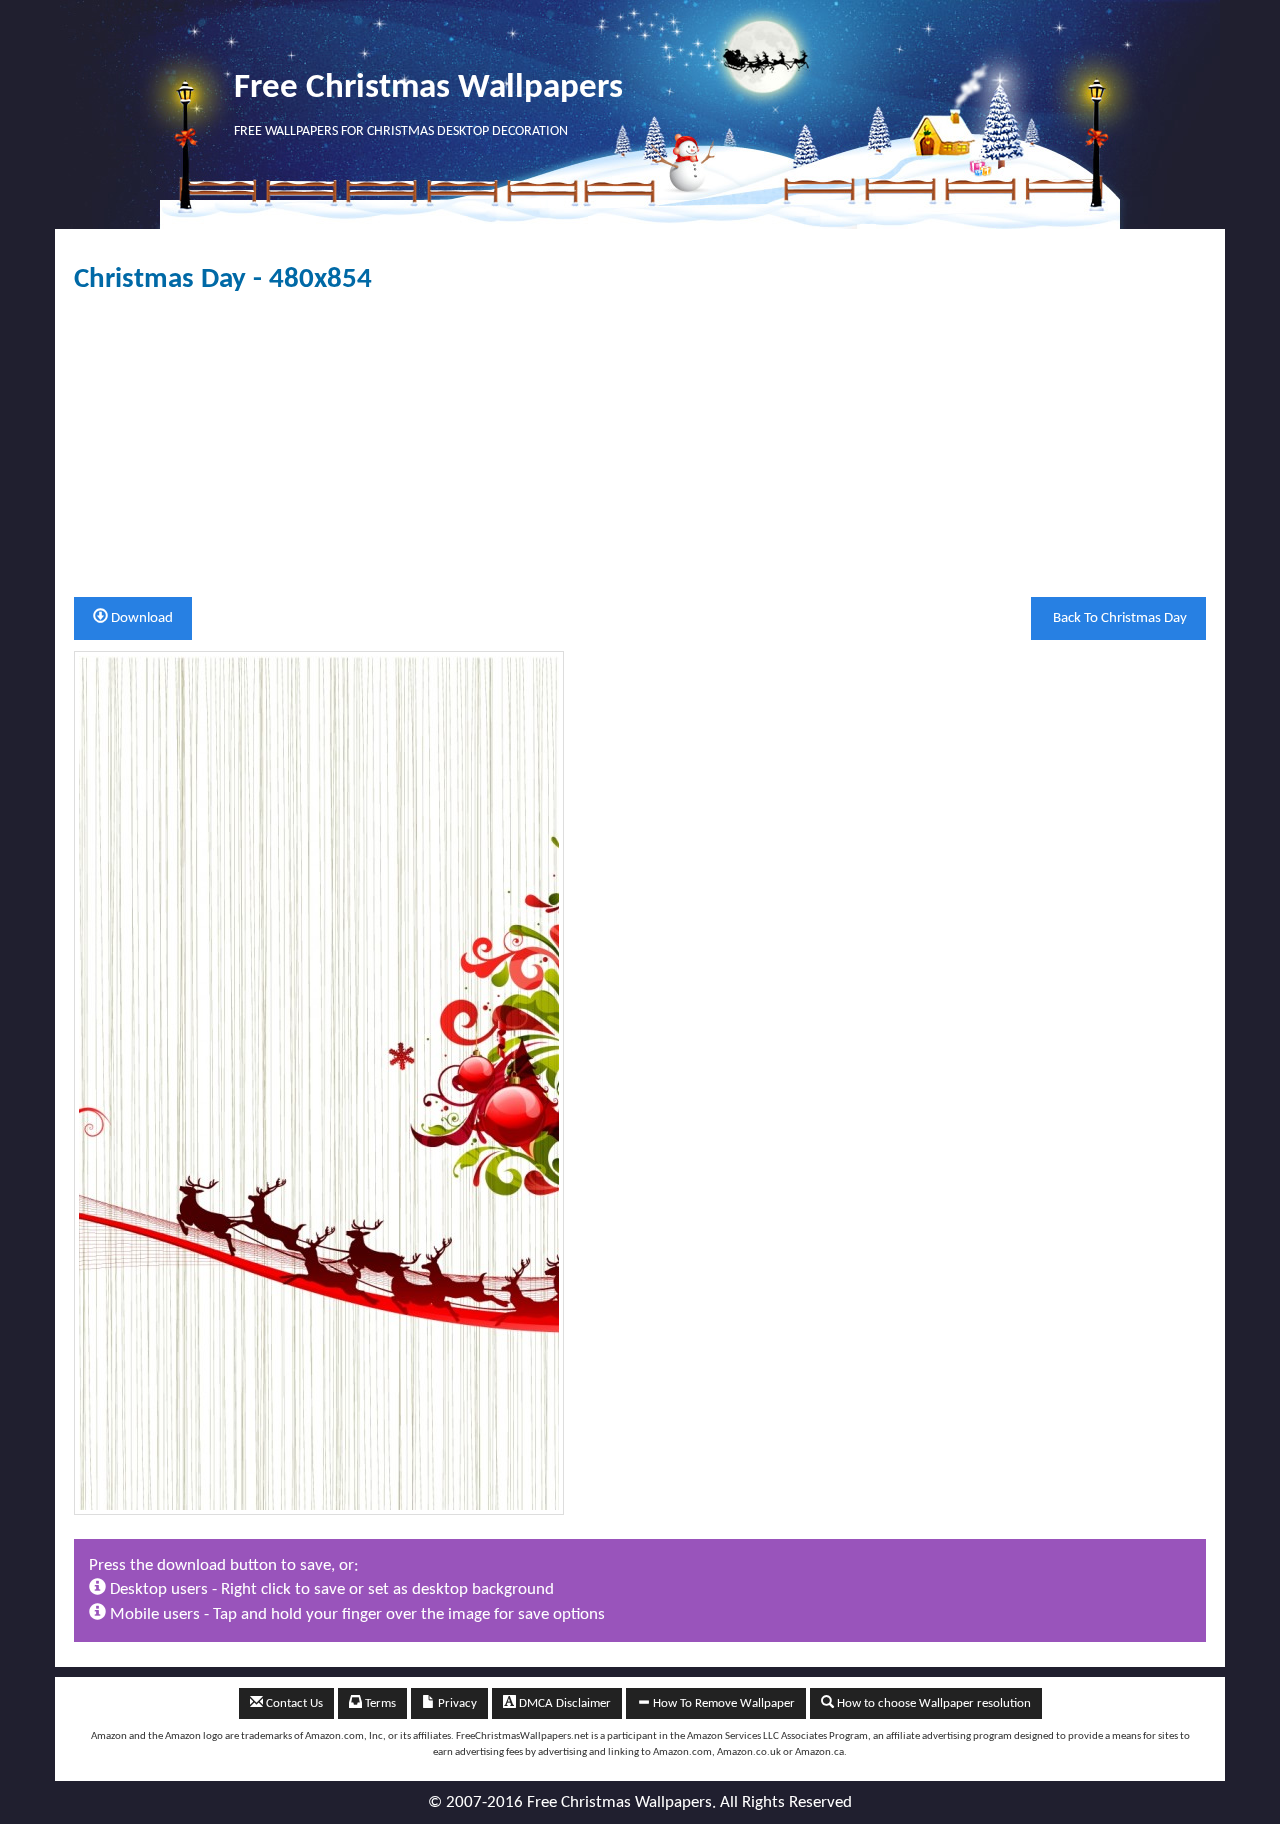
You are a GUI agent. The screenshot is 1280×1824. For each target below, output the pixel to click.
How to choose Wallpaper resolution (932, 1703)
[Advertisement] (640, 446)
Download (140, 618)
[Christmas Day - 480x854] (319, 1082)
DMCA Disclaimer (563, 1703)
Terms (379, 1703)
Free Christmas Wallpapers (428, 88)
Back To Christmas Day (1118, 618)
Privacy (456, 1703)
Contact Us (293, 1703)
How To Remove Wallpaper (722, 1703)
